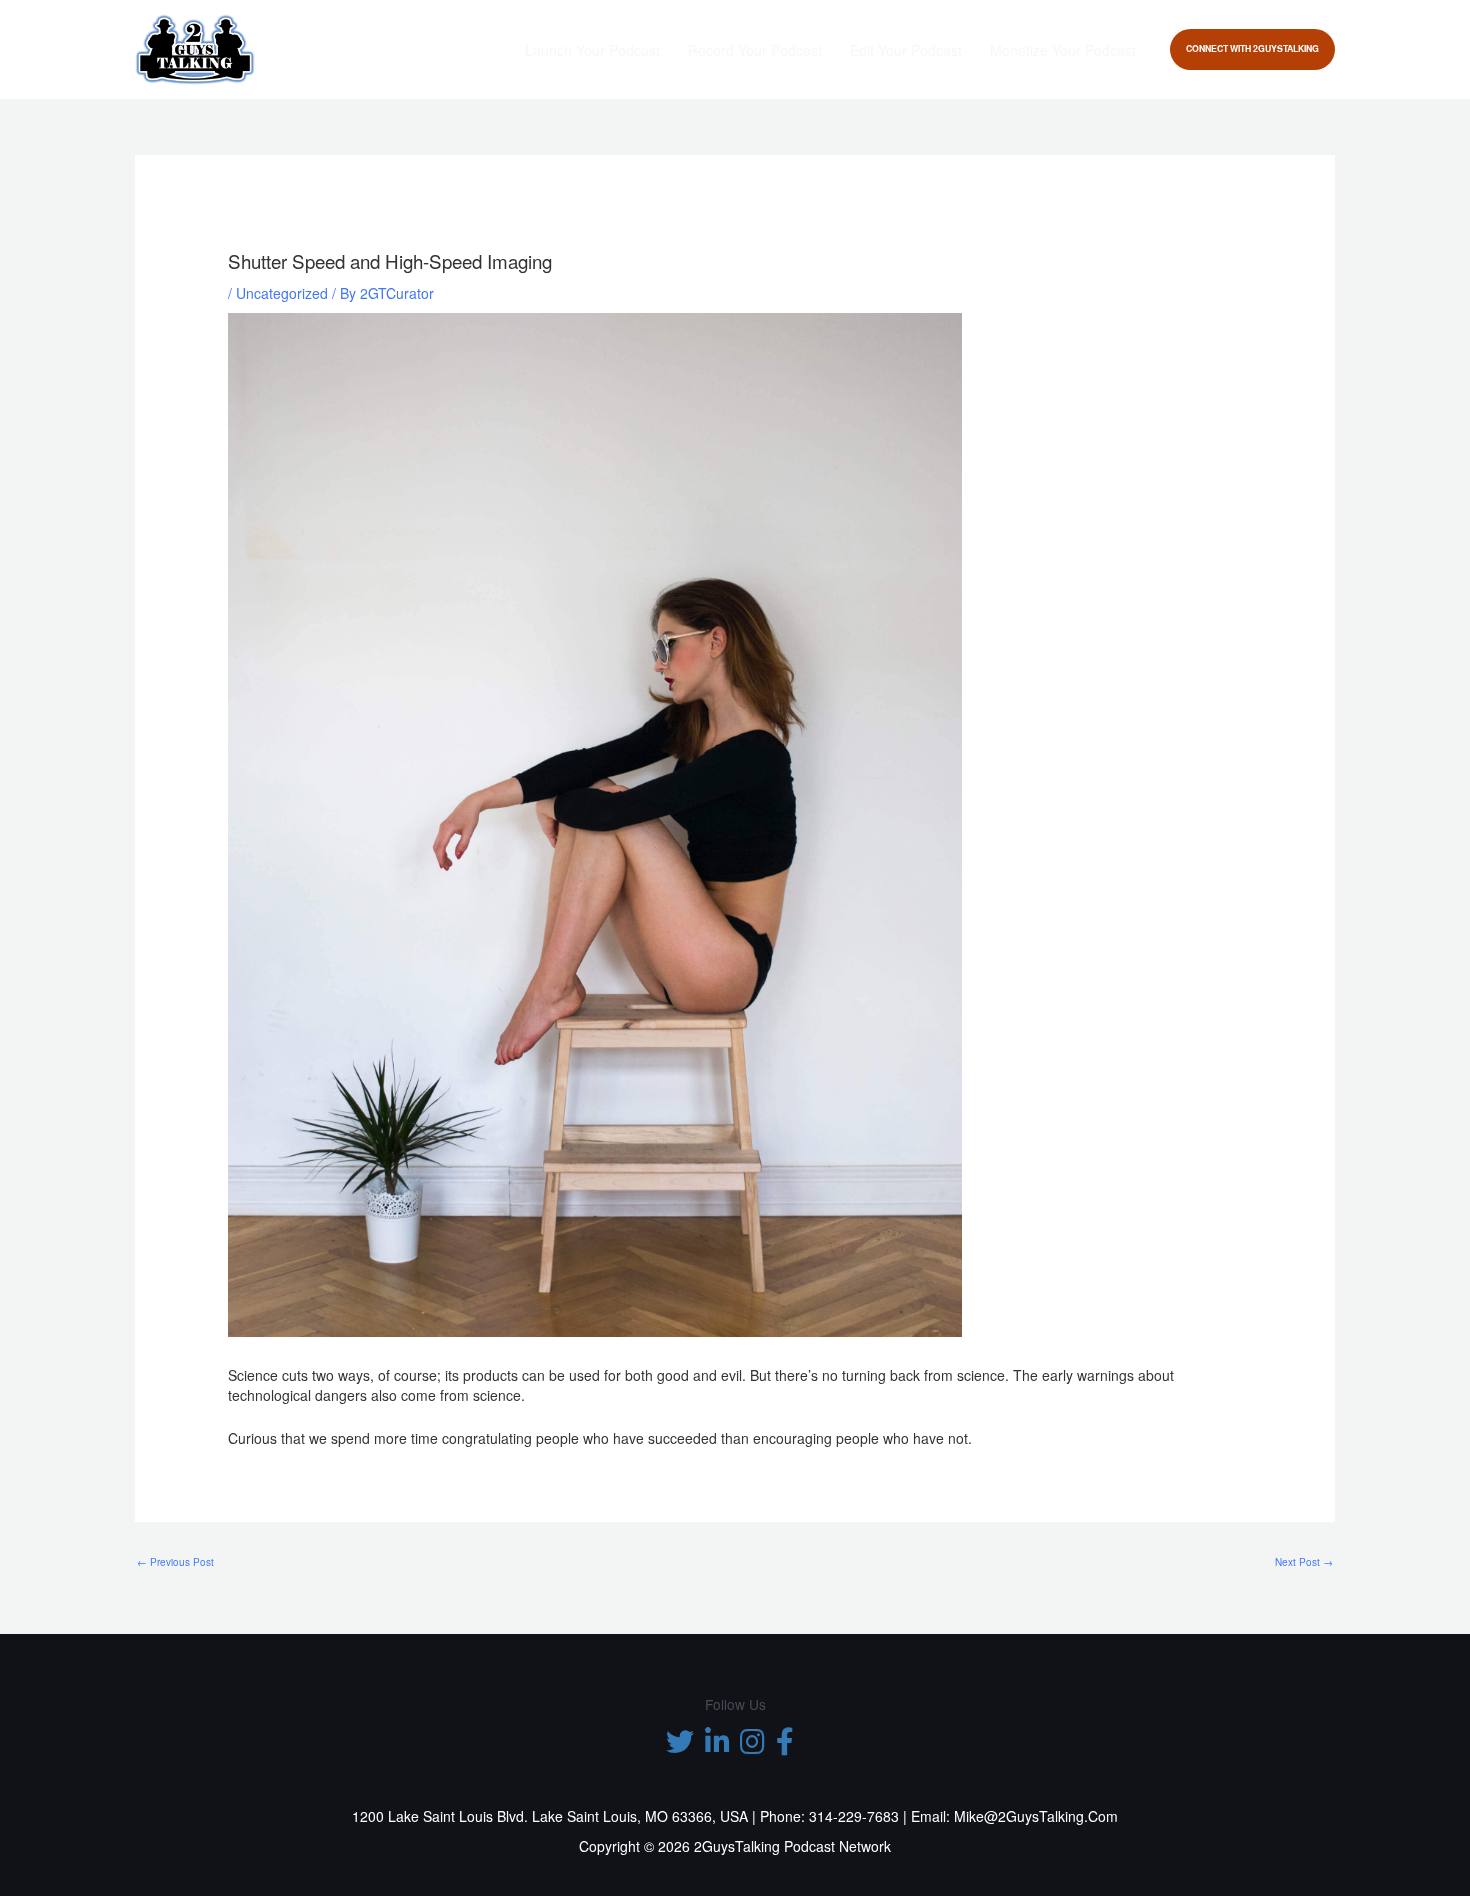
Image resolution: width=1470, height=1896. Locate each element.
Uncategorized (282, 293)
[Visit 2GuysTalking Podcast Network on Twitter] (680, 1746)
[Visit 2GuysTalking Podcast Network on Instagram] (752, 1746)
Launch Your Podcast (592, 50)
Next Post (1304, 1562)
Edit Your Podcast (906, 50)
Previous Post (175, 1562)
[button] (1252, 49)
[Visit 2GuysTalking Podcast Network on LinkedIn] (717, 1746)
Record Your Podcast (755, 50)
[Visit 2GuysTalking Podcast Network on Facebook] (785, 1746)
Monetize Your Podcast (1063, 50)
